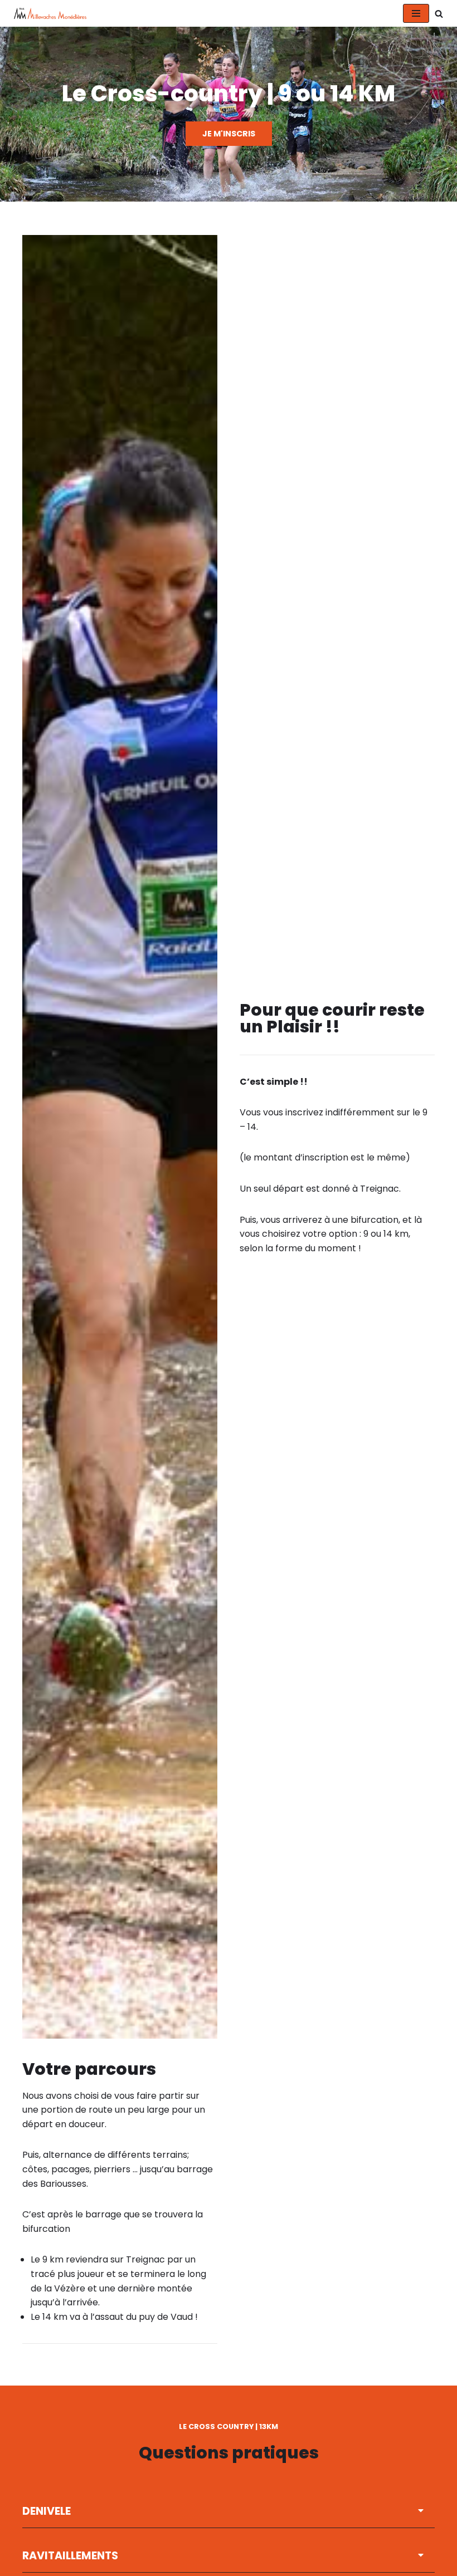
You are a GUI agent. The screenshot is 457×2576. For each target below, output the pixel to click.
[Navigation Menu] (416, 13)
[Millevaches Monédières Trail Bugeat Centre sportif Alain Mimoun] (47, 13)
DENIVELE (47, 2511)
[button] (229, 2511)
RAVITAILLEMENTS (70, 2556)
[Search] (439, 14)
